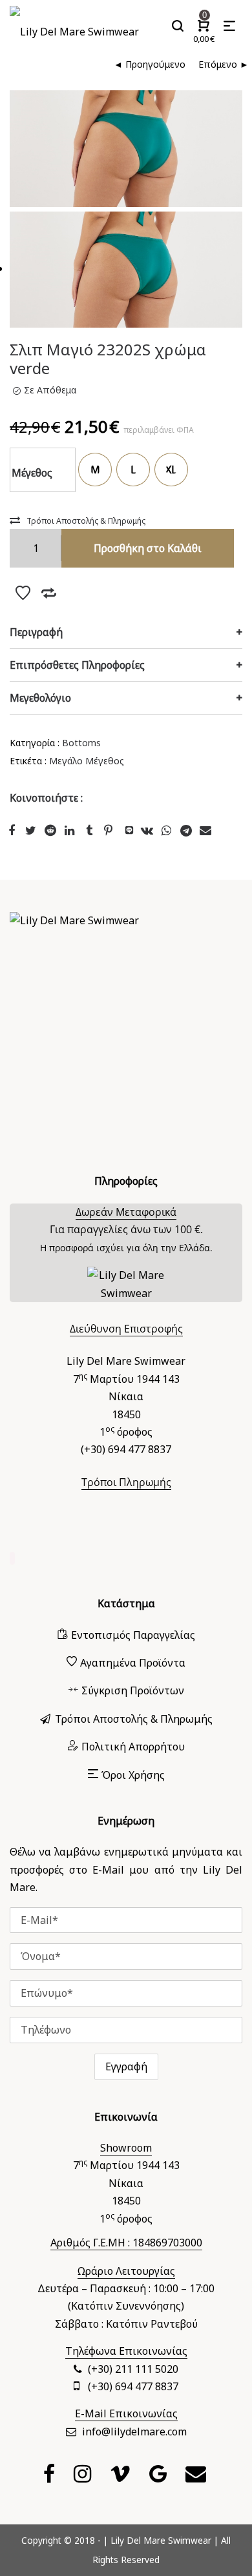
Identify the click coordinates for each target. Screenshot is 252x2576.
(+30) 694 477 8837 (133, 2386)
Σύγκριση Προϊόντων (133, 1690)
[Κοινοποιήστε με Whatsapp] (168, 830)
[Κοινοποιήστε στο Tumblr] (90, 830)
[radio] (95, 470)
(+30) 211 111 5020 (133, 2369)
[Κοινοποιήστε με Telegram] (187, 830)
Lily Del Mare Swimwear (161, 2540)
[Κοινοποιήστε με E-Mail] (207, 830)
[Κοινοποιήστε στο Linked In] (71, 830)
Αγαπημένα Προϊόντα (133, 1663)
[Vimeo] (122, 2477)
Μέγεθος (32, 473)
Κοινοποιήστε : (46, 798)
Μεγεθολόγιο (40, 698)
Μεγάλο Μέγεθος (87, 761)
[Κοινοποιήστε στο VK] (149, 830)
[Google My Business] (160, 2477)
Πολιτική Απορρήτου (133, 1747)
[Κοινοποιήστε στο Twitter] (32, 830)
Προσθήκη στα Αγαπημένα (23, 593)
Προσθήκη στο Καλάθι (148, 548)
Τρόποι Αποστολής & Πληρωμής (86, 521)
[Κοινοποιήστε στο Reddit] (52, 830)
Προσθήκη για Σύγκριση (48, 593)
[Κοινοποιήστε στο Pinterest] (110, 830)
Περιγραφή (36, 632)
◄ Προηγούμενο (150, 64)
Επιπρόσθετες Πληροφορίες (77, 665)
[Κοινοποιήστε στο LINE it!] (129, 830)
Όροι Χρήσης (133, 1775)
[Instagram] (84, 2477)
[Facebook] (51, 2477)
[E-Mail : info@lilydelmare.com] (197, 2477)
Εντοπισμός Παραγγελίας (133, 1635)
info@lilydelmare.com (134, 2432)
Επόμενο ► (224, 64)
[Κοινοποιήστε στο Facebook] (13, 830)
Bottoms (81, 743)
